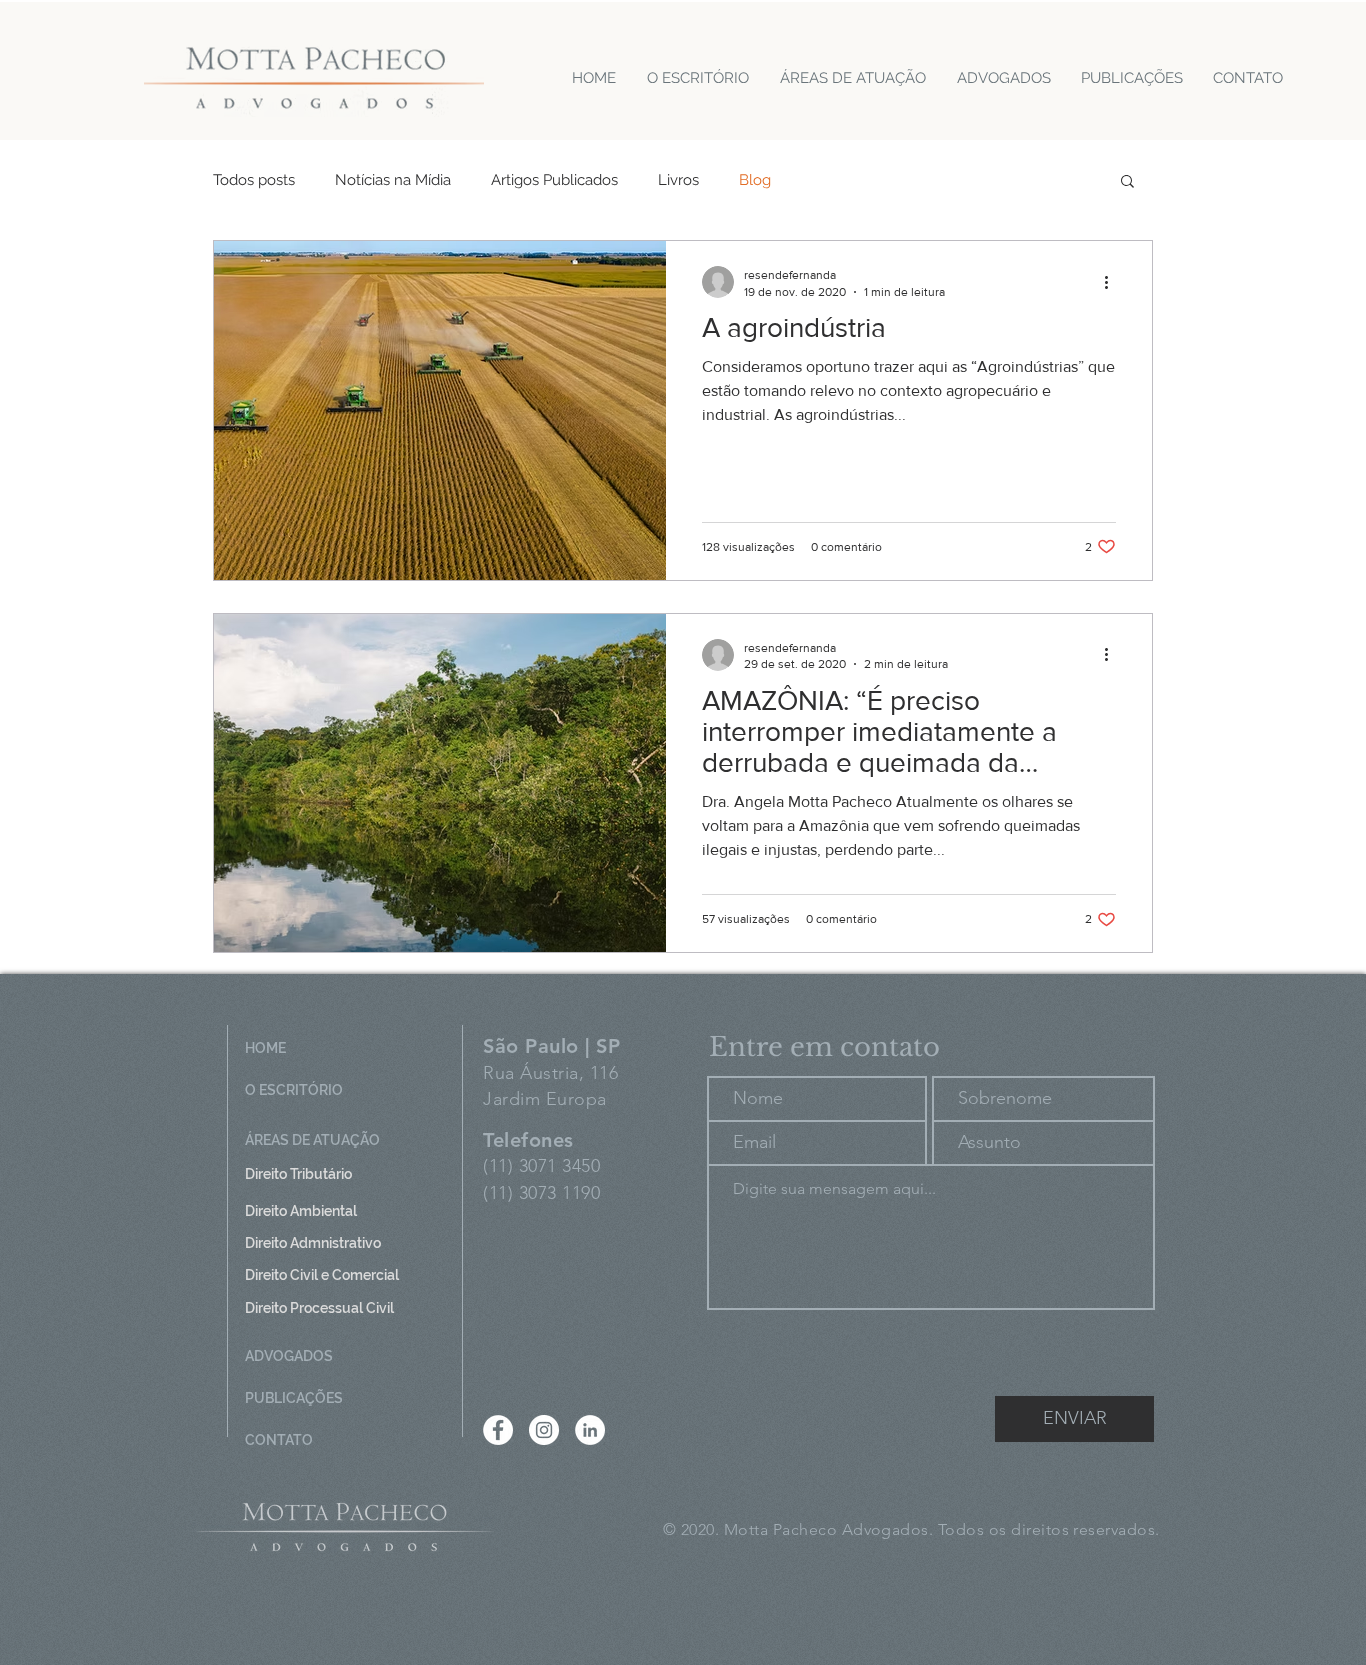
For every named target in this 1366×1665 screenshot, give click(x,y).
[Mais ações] (1113, 282)
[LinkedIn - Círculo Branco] (590, 1430)
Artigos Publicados (554, 180)
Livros (678, 180)
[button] (1127, 182)
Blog (755, 180)
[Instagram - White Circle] (544, 1430)
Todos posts (254, 180)
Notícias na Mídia (393, 180)
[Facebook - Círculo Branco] (498, 1430)
